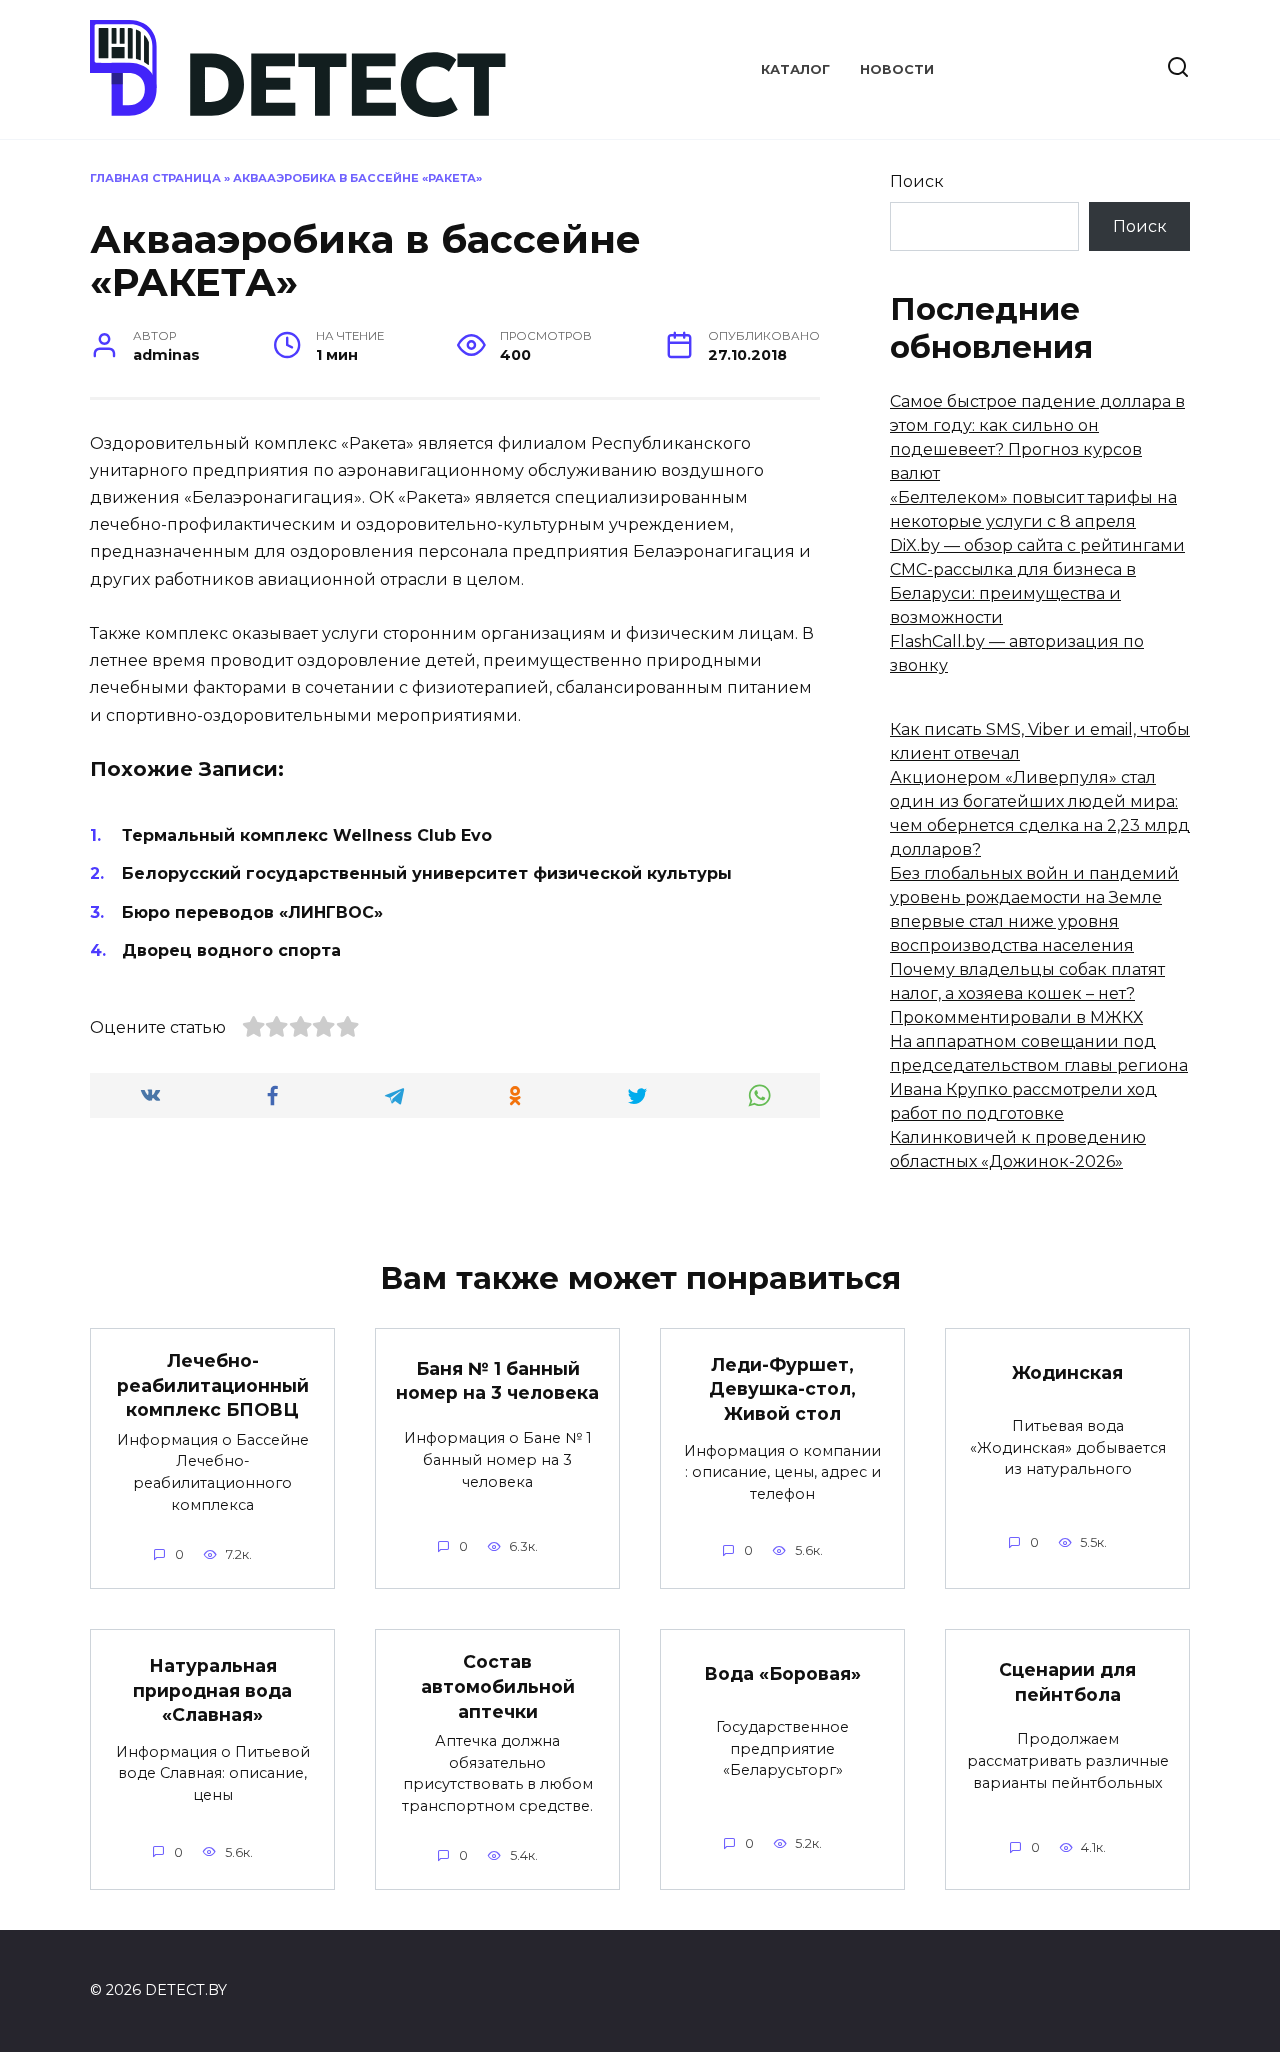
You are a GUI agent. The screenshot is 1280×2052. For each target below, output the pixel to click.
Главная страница (155, 178)
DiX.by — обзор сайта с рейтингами (1037, 545)
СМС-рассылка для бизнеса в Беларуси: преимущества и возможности (1013, 593)
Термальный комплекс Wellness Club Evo (307, 835)
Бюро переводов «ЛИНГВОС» (252, 912)
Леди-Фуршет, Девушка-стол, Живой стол (782, 1388)
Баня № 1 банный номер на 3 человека (497, 1381)
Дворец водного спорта (231, 950)
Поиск (917, 181)
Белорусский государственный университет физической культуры (427, 873)
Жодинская (1067, 1372)
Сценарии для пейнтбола (1067, 1682)
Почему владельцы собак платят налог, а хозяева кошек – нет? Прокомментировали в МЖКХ (1027, 993)
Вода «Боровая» (782, 1673)
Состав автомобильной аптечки (498, 1686)
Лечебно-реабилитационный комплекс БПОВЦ (213, 1385)
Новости (897, 69)
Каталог (795, 69)
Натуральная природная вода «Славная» (212, 1690)
